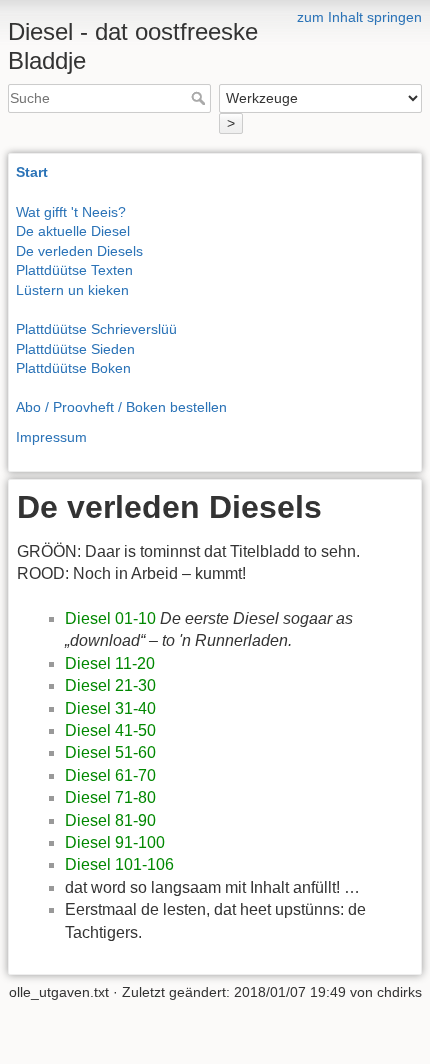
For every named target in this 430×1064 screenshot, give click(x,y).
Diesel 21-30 (110, 685)
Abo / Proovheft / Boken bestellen (121, 407)
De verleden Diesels (79, 251)
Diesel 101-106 (119, 864)
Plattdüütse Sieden (75, 349)
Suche (200, 98)
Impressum (51, 437)
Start (32, 172)
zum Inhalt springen (359, 17)
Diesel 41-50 (110, 730)
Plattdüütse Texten (74, 270)
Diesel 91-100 (115, 842)
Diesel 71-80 (110, 797)
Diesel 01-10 (110, 618)
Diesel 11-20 (110, 663)
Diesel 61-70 (110, 775)
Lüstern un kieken (72, 290)
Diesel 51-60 (110, 752)
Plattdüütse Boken (73, 368)
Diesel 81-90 (110, 820)
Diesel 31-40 (110, 708)
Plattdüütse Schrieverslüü (96, 329)
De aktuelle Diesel (73, 231)
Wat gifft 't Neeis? (71, 212)
